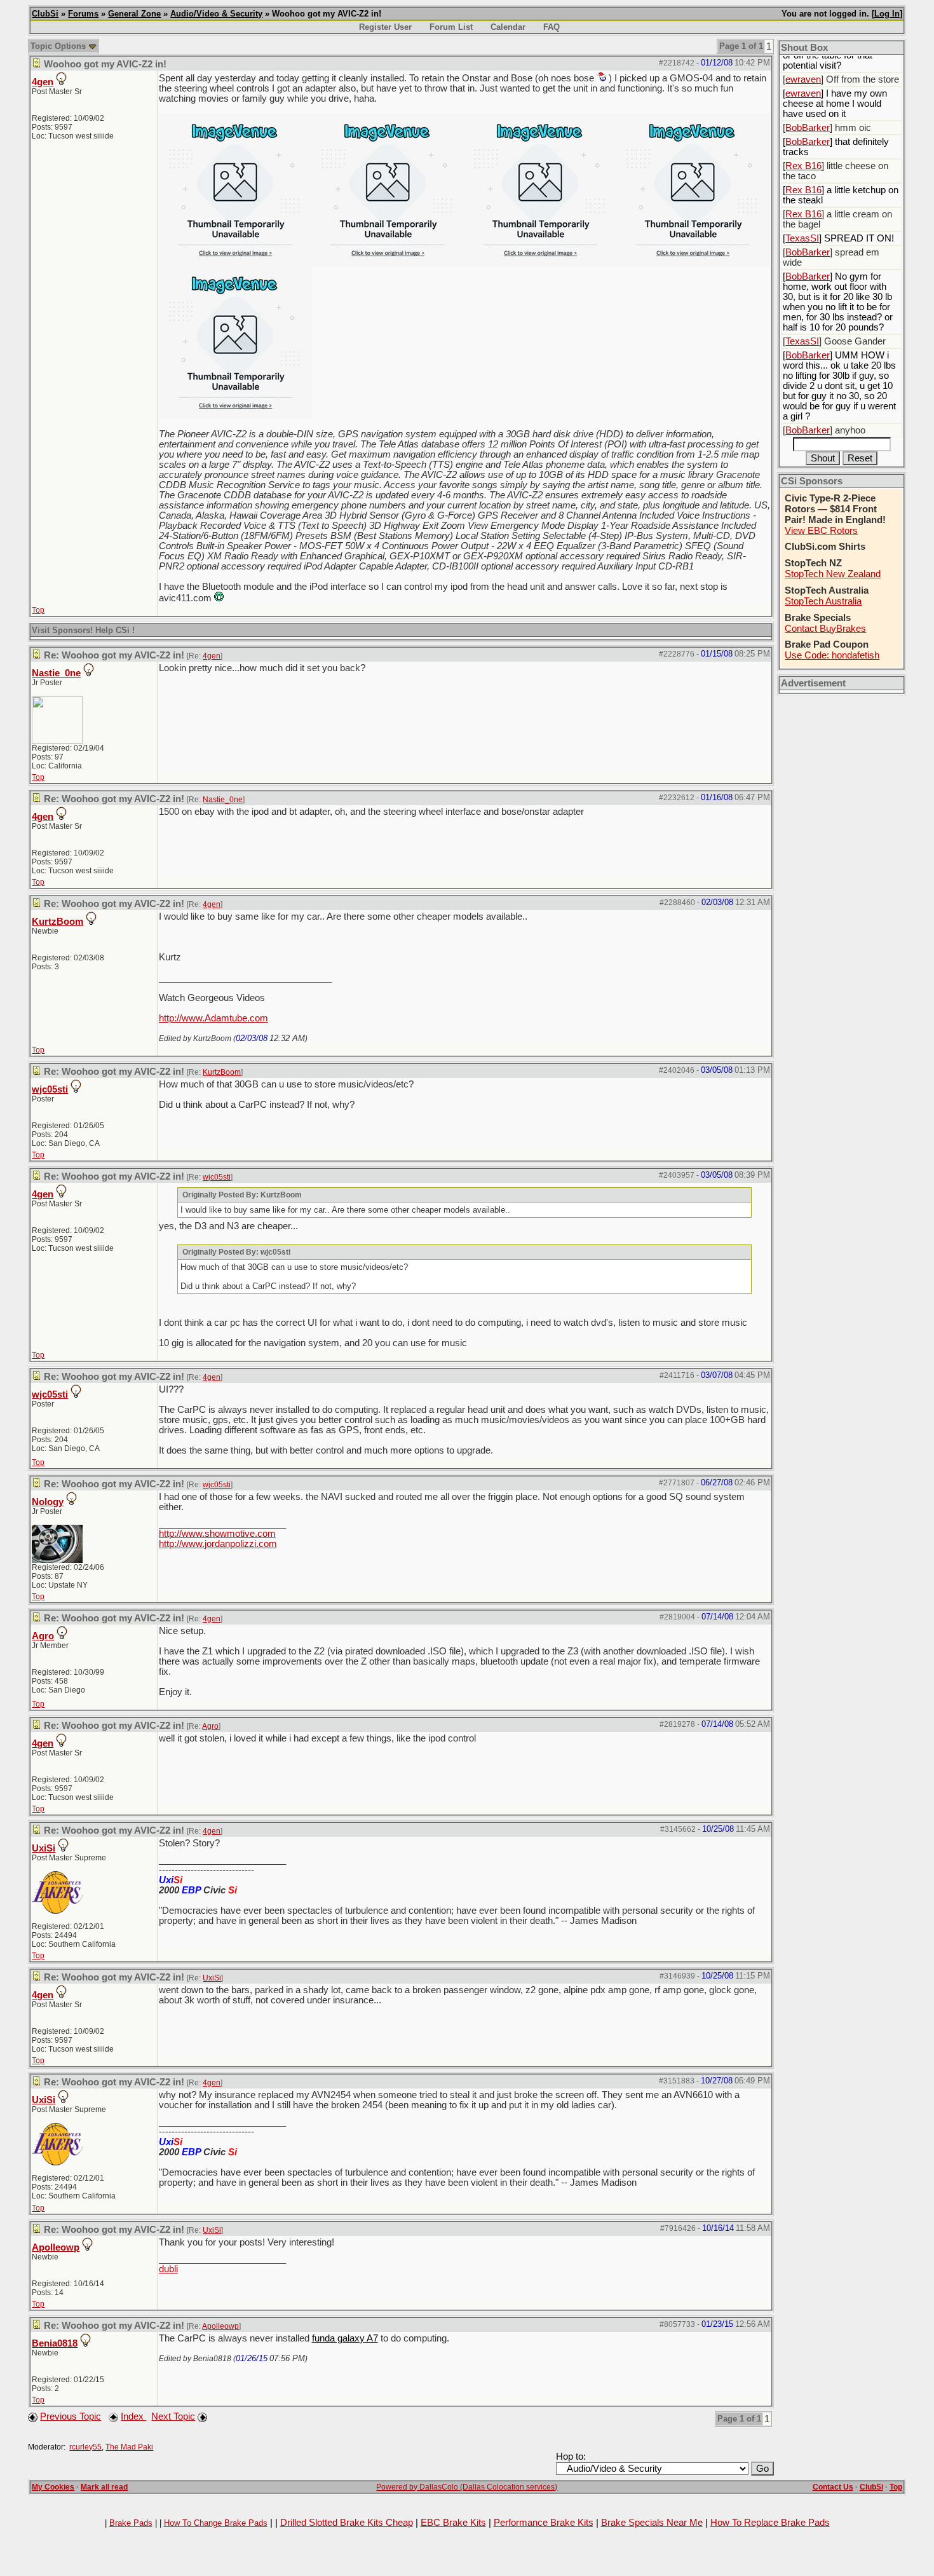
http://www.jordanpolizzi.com (218, 1544)
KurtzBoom (58, 922)
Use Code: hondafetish (832, 655)
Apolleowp (56, 2247)
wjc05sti (50, 1089)
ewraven (803, 79)
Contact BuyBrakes (825, 629)
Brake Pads (131, 2523)
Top (38, 610)
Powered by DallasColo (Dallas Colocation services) (467, 2487)
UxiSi (44, 1848)
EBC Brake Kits (453, 2523)
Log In (887, 14)
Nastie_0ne (56, 673)
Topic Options (59, 46)
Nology (48, 1502)
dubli (168, 2269)
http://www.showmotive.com (217, 1534)
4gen (43, 82)
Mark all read (104, 2487)
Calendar (508, 27)
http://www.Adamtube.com (213, 1018)
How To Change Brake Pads (216, 2523)
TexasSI (802, 238)
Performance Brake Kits (544, 2523)
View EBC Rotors (821, 531)
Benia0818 (55, 2343)
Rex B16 (803, 166)
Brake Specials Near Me (652, 2523)
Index (133, 2416)
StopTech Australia (823, 601)
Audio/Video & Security (216, 14)
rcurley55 (85, 2447)
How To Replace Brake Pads (770, 2523)
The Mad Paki (129, 2447)
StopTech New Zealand (833, 574)
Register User (385, 27)
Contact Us (833, 2487)
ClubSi (45, 14)
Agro (43, 1636)
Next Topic (173, 2416)
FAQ (552, 27)
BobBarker (808, 128)
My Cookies (53, 2487)
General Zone (134, 14)
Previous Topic (71, 2416)
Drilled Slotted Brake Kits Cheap (347, 2523)
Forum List (451, 27)
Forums (83, 14)
